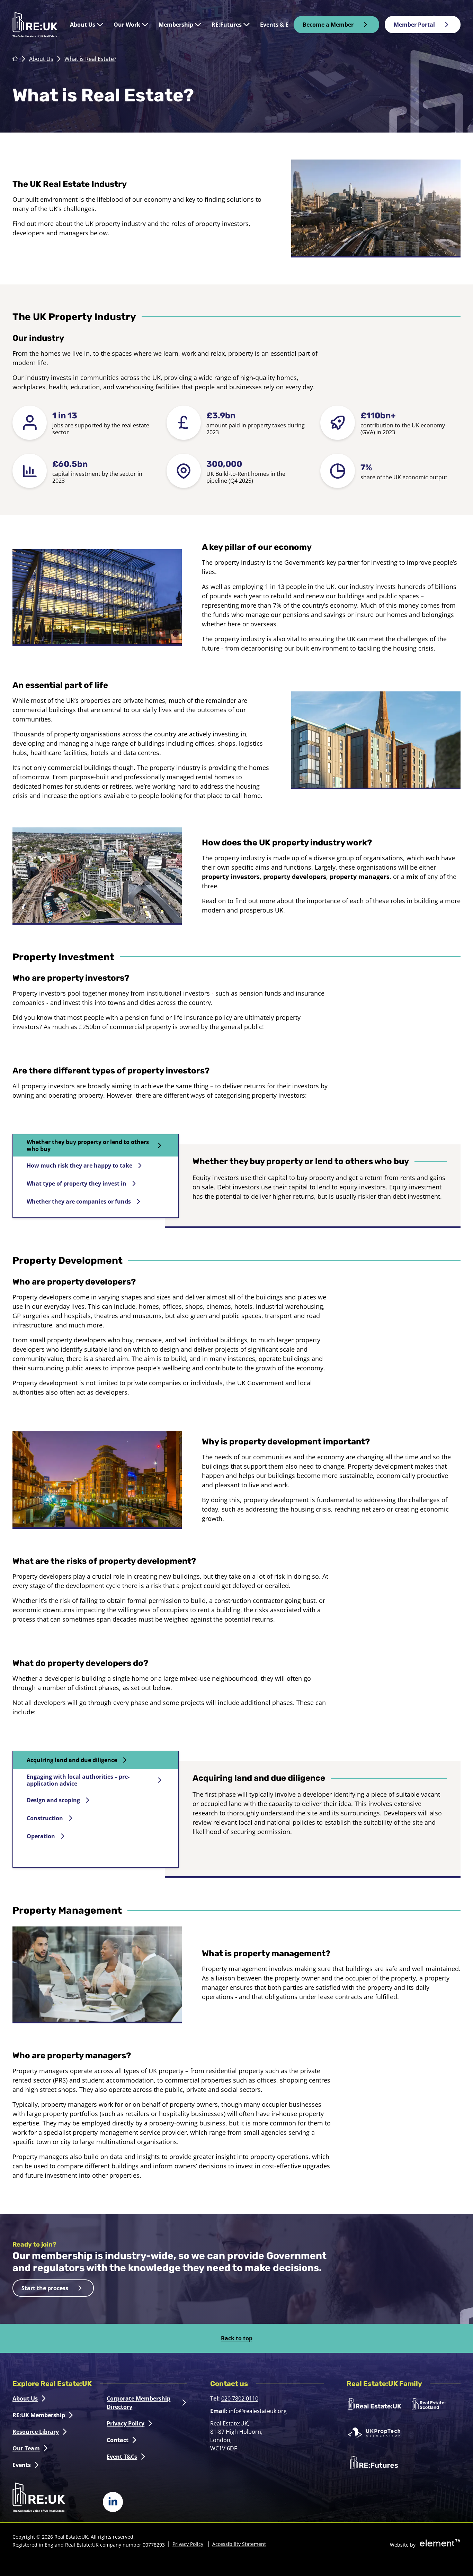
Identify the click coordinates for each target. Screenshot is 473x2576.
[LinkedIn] (113, 2502)
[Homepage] (35, 25)
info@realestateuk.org (258, 2411)
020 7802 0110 (240, 2398)
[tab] (96, 1145)
